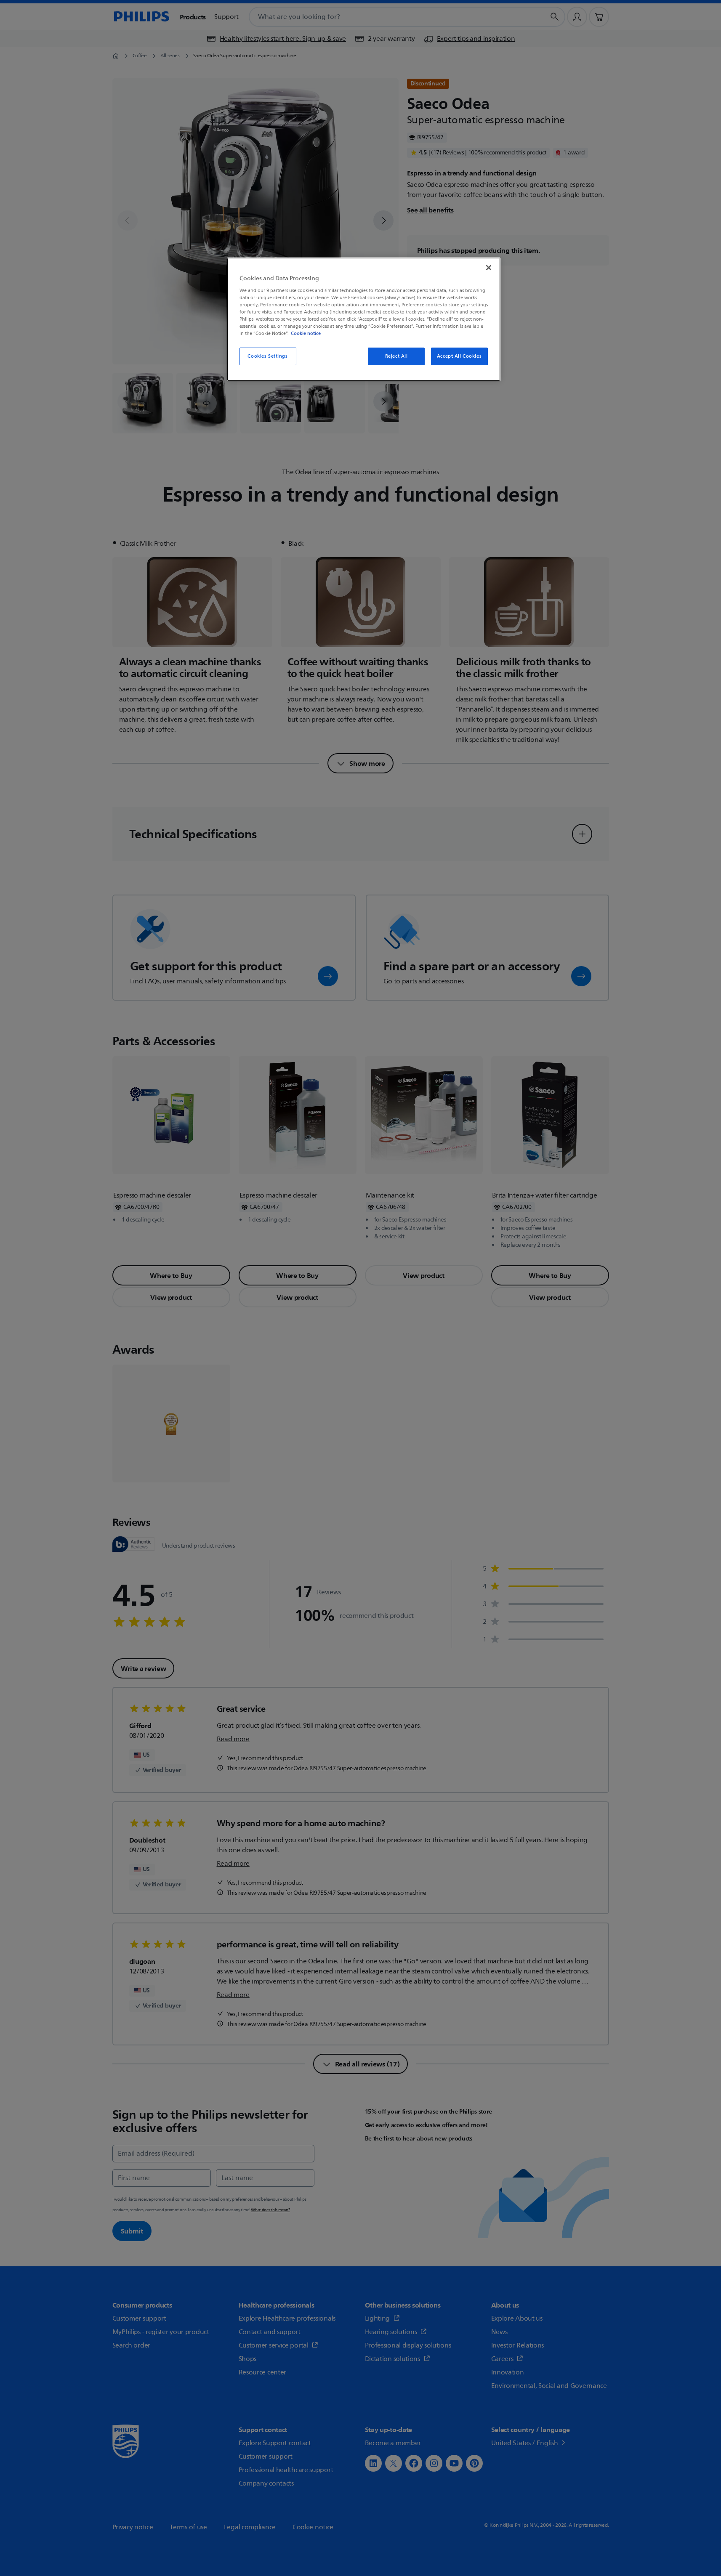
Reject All (396, 356)
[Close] (489, 268)
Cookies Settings (267, 356)
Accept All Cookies (459, 356)
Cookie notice (306, 333)
